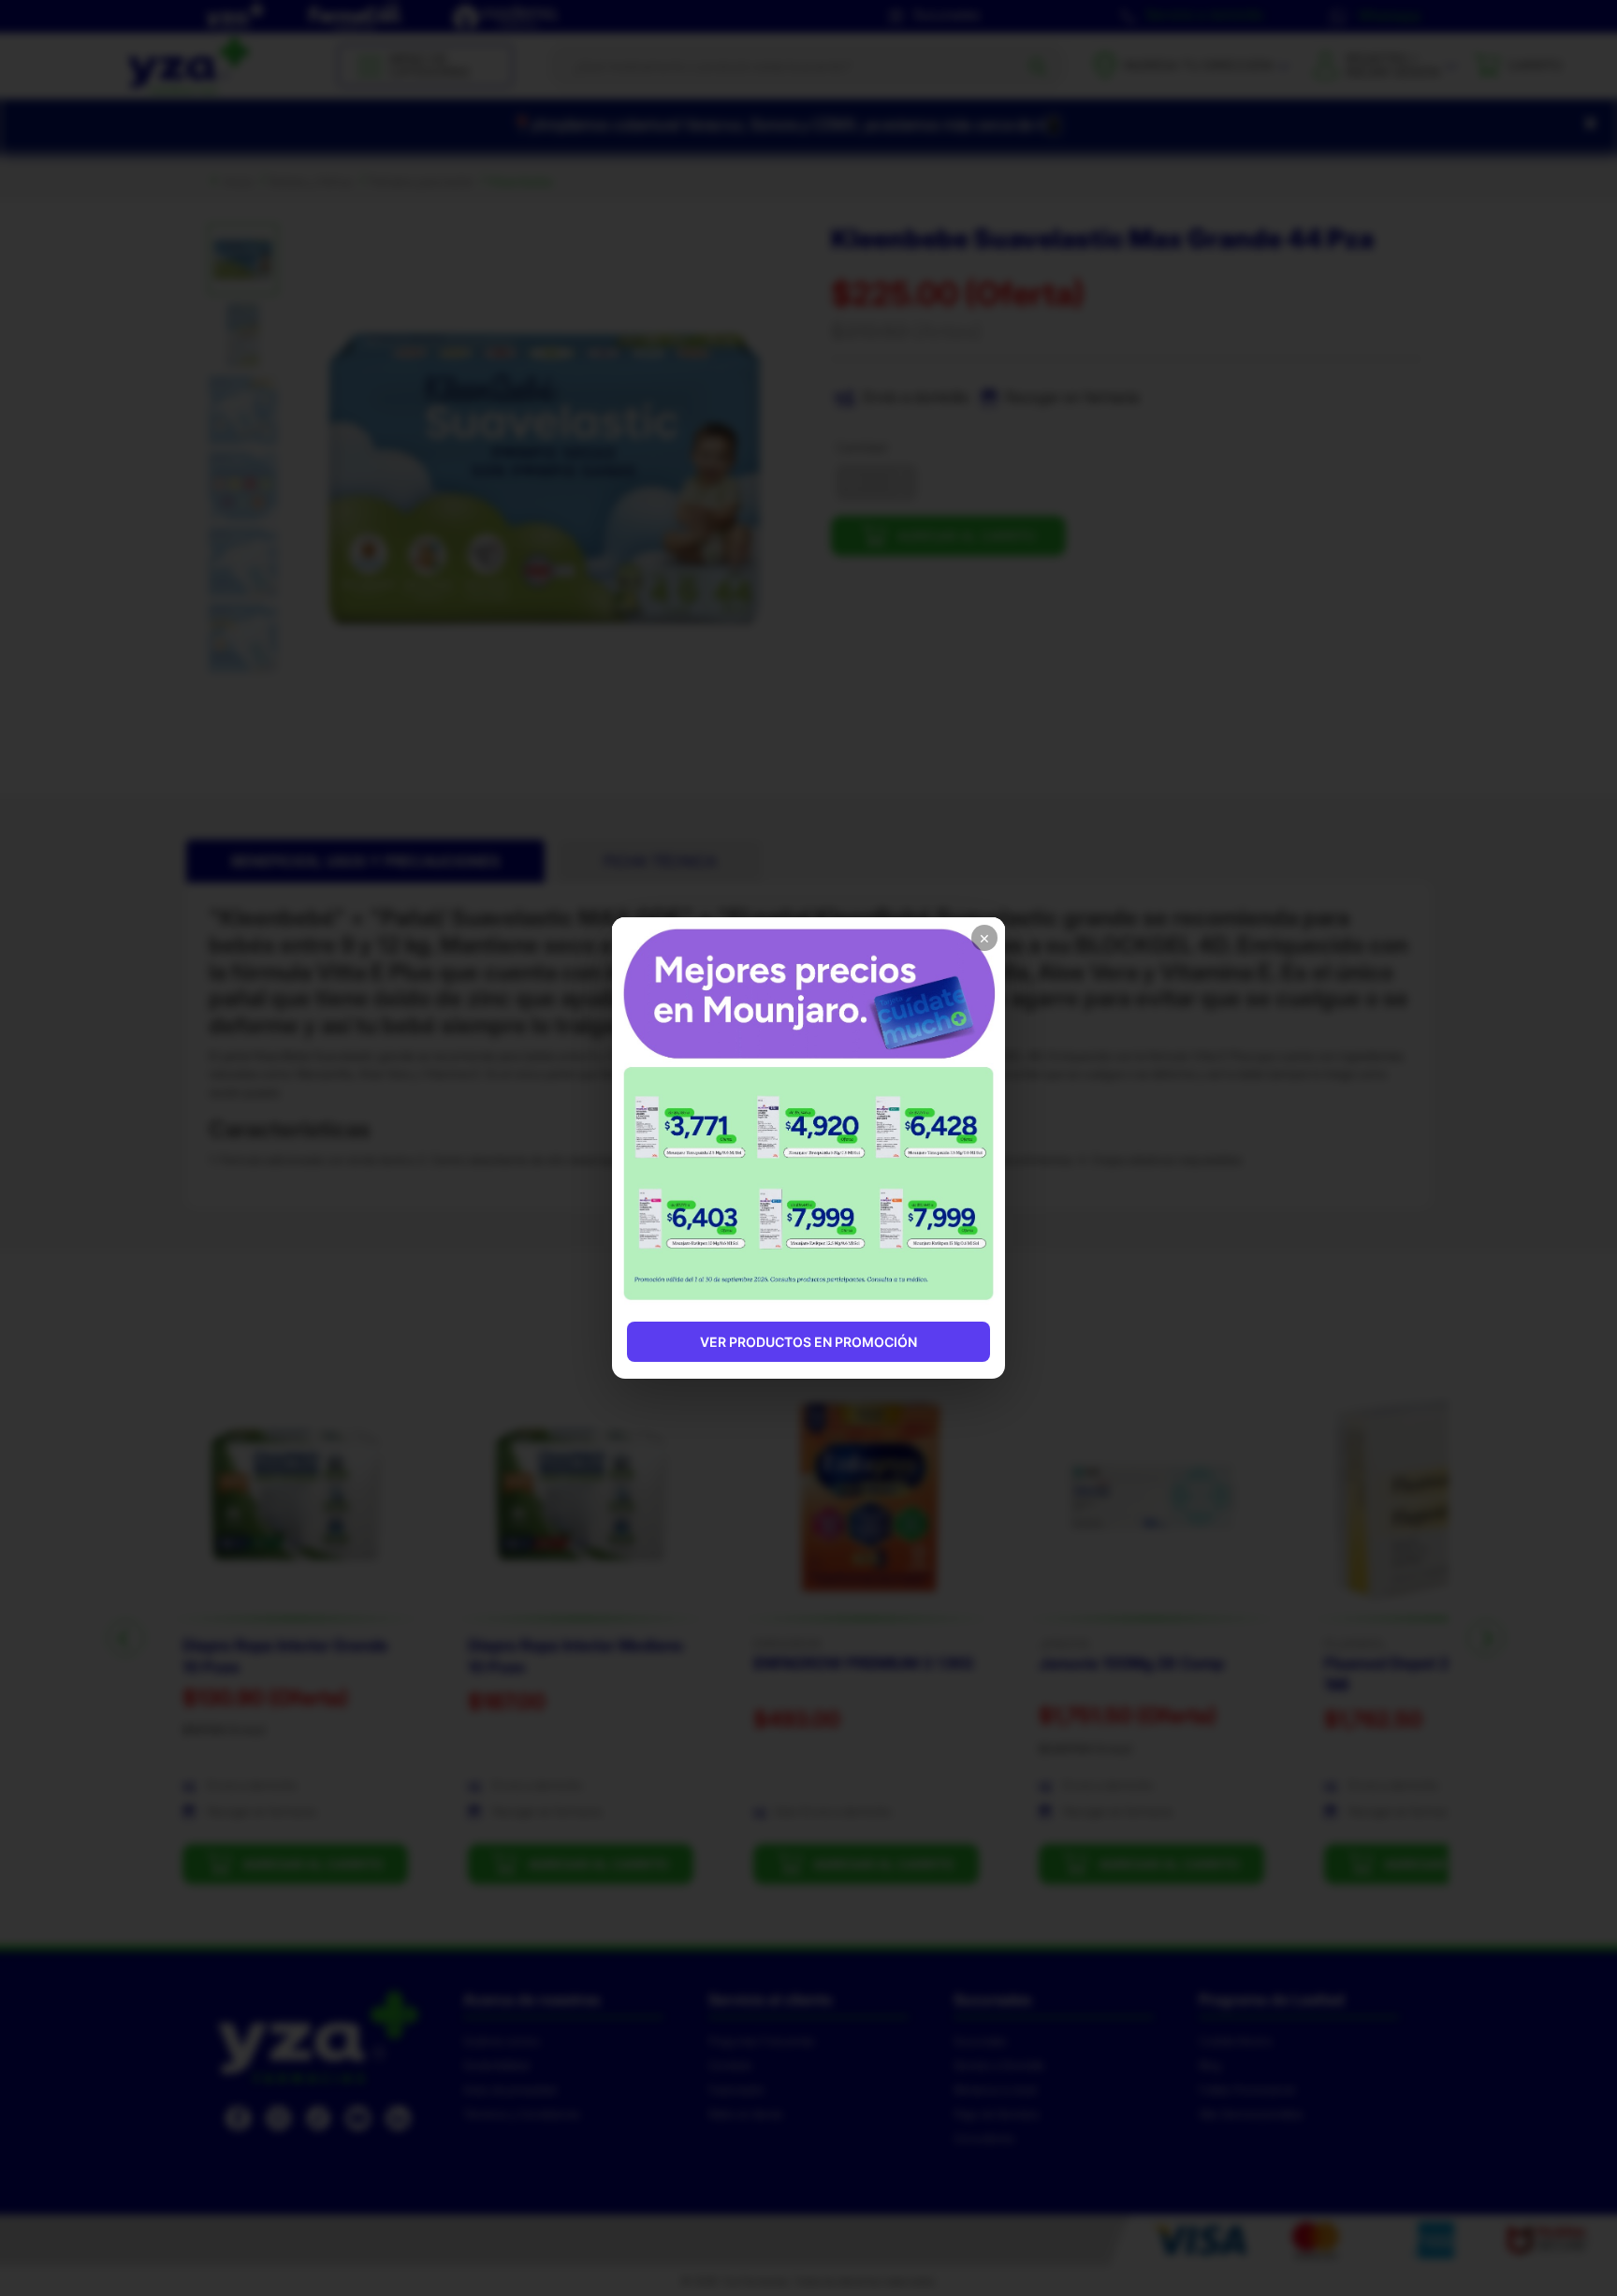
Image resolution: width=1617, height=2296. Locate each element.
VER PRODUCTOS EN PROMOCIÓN (808, 1342)
